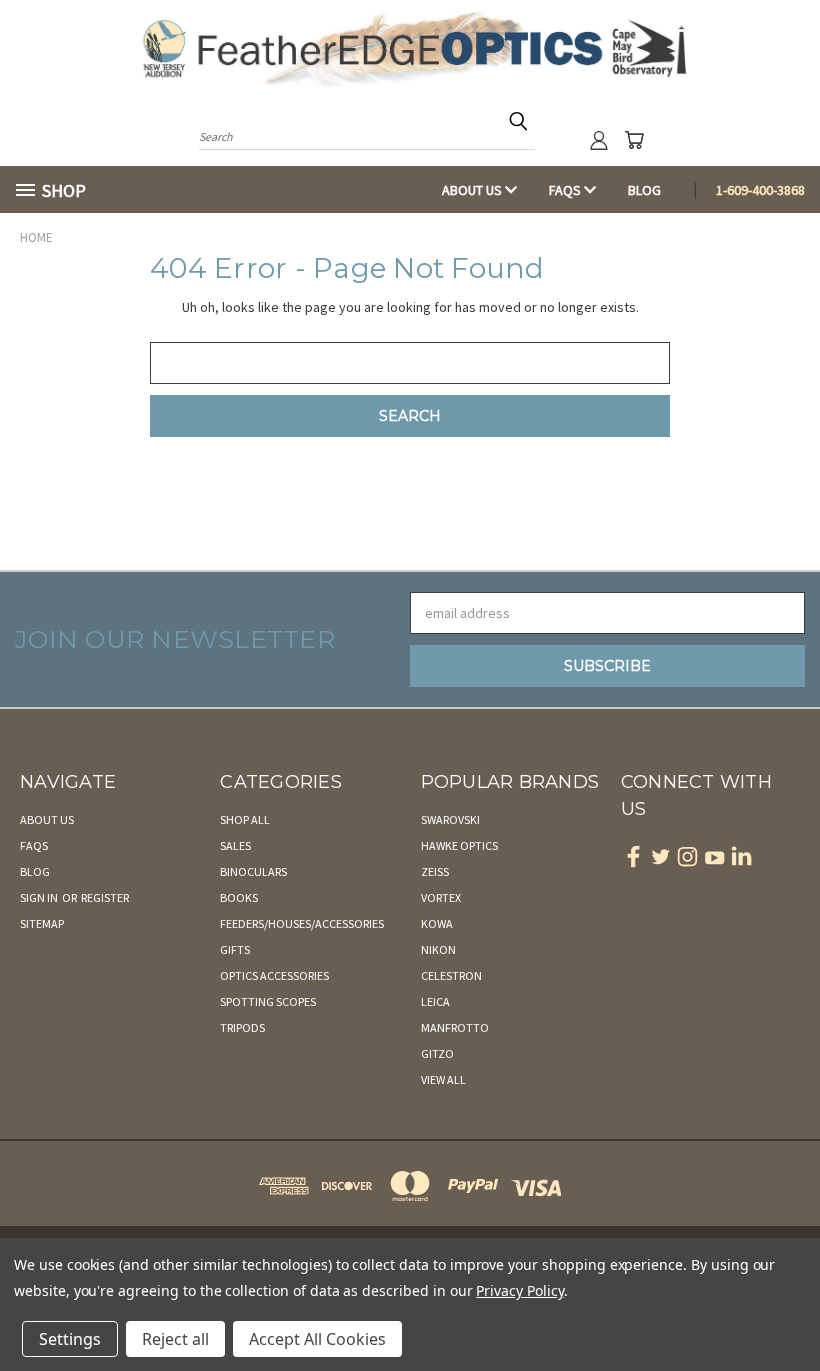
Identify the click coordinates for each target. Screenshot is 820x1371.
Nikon (438, 949)
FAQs (566, 190)
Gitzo (437, 1053)
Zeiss (435, 871)
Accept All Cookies (317, 1339)
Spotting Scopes (268, 1001)
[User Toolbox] (599, 140)
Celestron (451, 975)
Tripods (242, 1027)
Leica (435, 1001)
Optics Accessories (274, 975)
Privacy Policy (519, 1290)
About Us (473, 190)
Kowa (437, 923)
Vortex (441, 897)
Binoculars (253, 871)
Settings (70, 1339)
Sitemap (42, 923)
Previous (789, 1308)
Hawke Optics (459, 845)
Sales (235, 845)
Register (105, 897)
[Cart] (634, 140)
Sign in (40, 897)
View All (443, 1079)
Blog (644, 190)
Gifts (235, 949)
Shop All (245, 819)
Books (239, 897)
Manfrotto (455, 1027)
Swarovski (450, 819)
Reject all (175, 1339)
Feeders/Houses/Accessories (302, 923)
